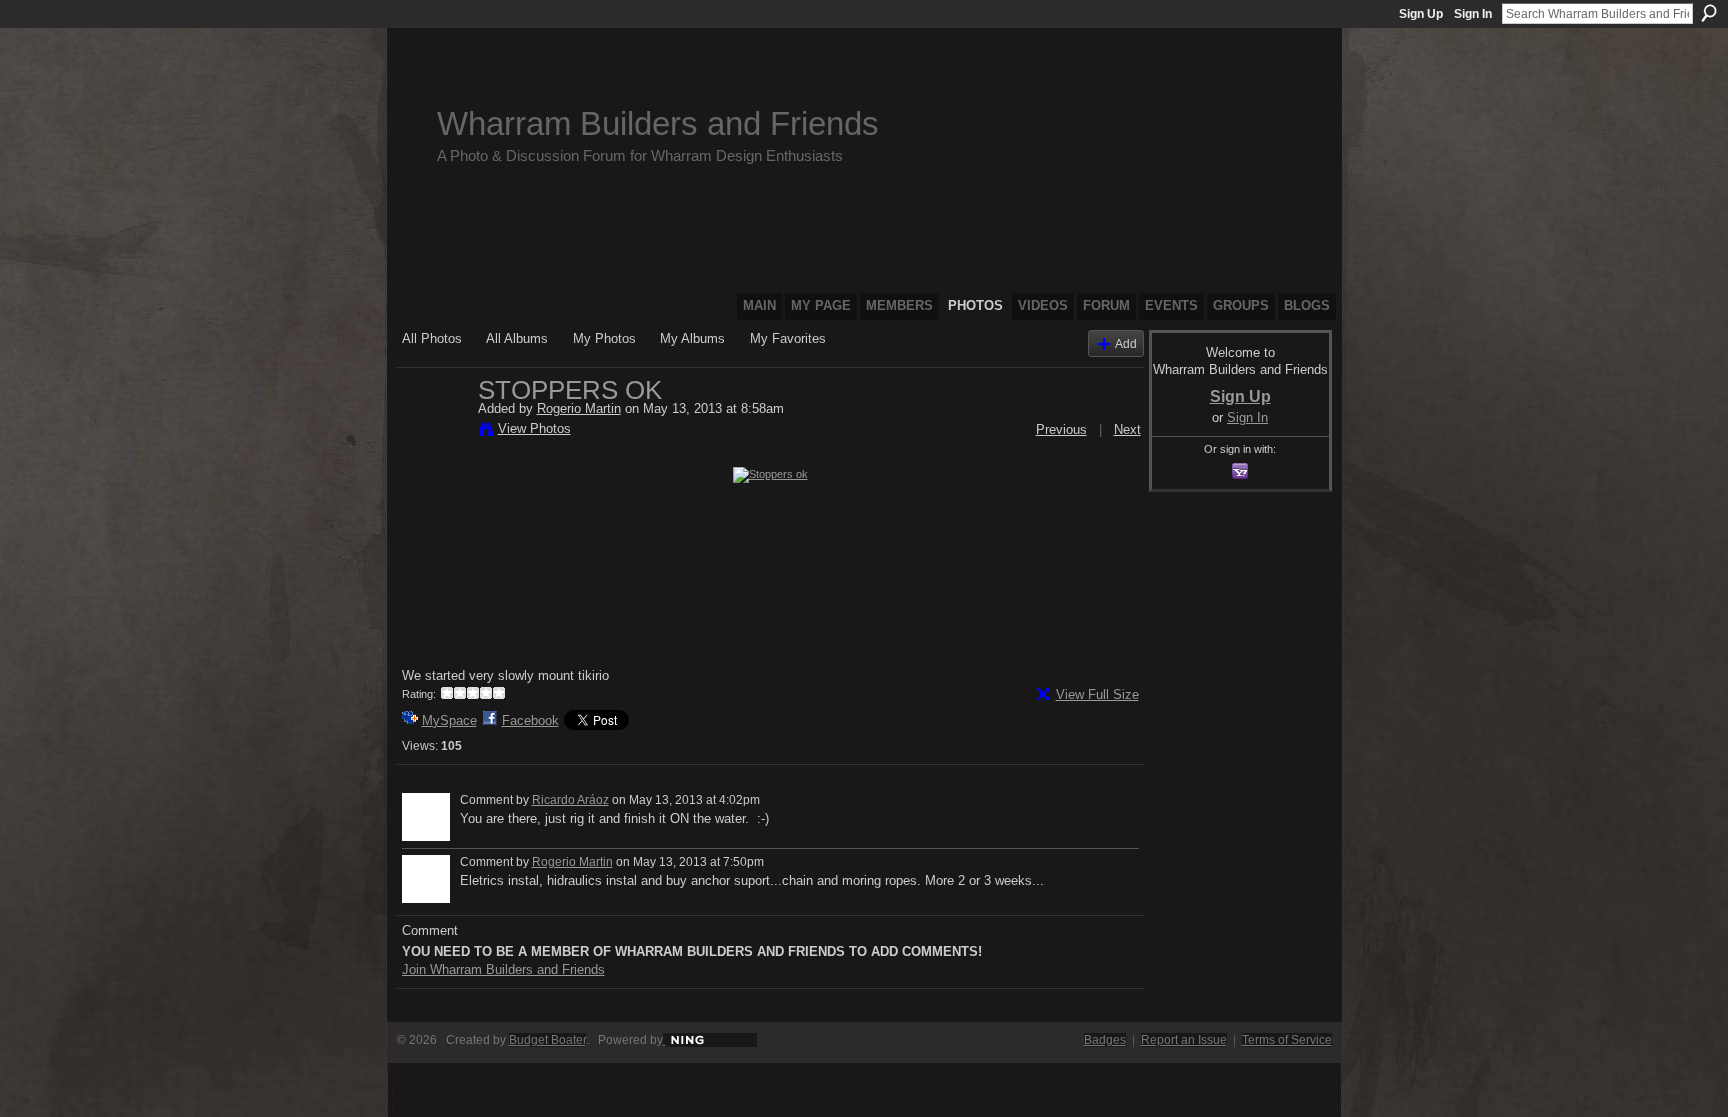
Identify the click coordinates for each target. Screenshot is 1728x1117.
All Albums (517, 338)
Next (1127, 429)
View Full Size (1097, 694)
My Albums (692, 338)
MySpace (449, 720)
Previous (1061, 429)
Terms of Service (1287, 1040)
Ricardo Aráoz (570, 800)
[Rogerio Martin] (434, 432)
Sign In (1473, 14)
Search (1709, 13)
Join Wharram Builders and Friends (503, 969)
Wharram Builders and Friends (658, 123)
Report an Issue (1184, 1040)
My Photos (604, 338)
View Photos (534, 428)
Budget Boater (547, 1040)
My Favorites (788, 338)
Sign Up (1421, 14)
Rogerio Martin (579, 408)
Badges (1105, 1040)
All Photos (432, 338)
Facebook (530, 720)
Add (1126, 343)
